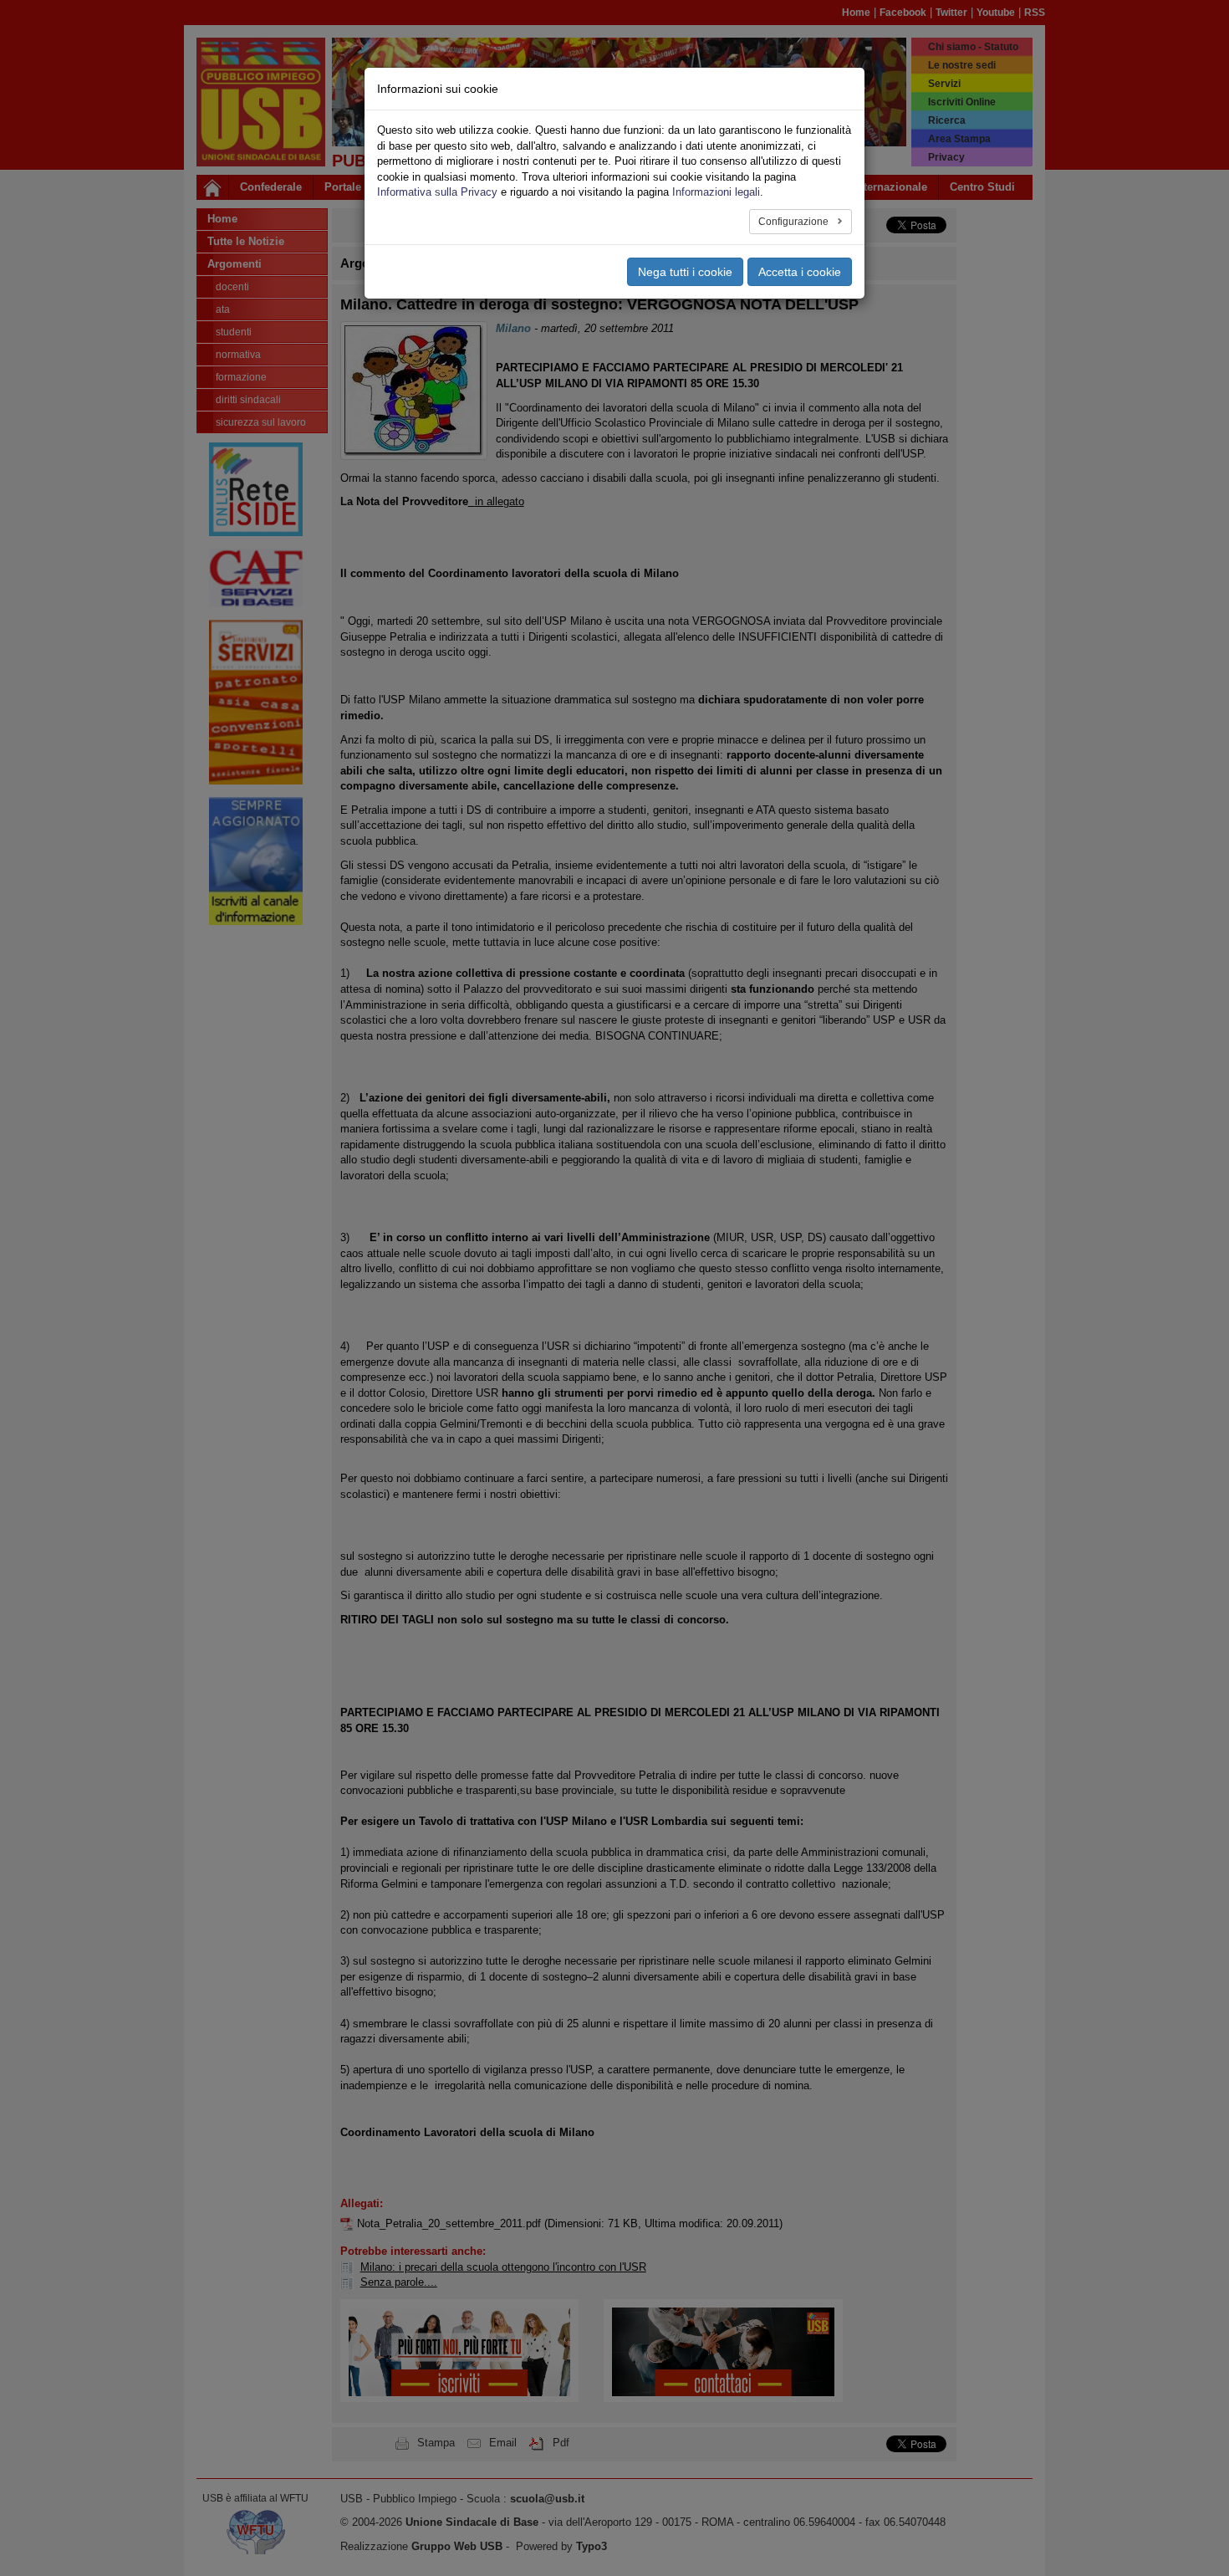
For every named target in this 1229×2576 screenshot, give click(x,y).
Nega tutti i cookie (685, 272)
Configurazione (795, 222)
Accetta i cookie (800, 272)
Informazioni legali (716, 192)
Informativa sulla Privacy (437, 192)
